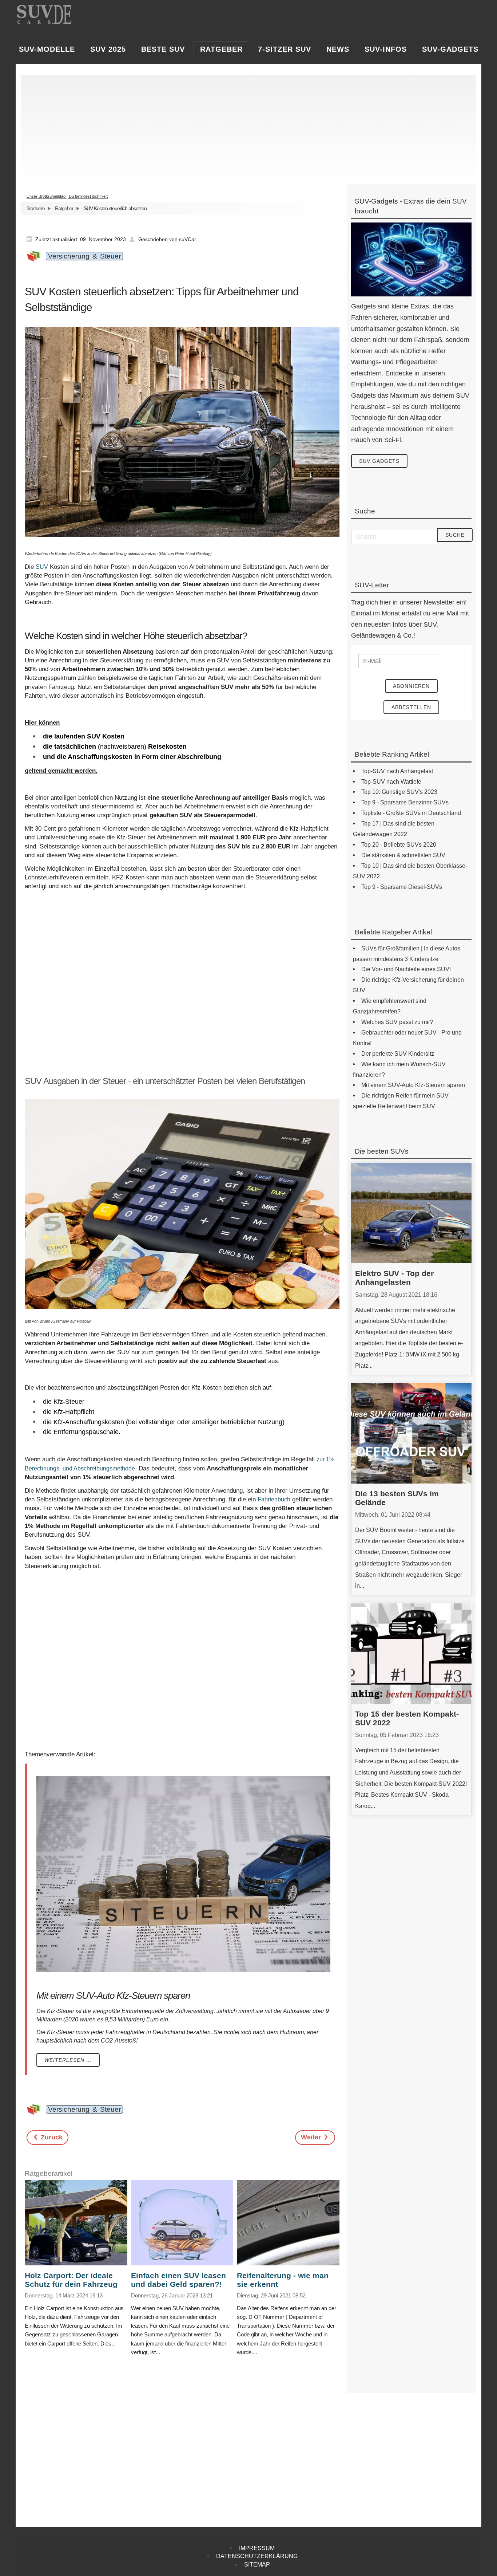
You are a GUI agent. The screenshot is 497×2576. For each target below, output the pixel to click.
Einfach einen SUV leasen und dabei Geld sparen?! (178, 2280)
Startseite (36, 208)
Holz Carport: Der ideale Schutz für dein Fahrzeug (71, 2280)
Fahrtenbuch (274, 1499)
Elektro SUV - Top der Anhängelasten (394, 1278)
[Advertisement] (245, 126)
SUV (42, 567)
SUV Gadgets (379, 461)
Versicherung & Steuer (84, 256)
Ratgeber (64, 208)
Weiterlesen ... (68, 2060)
